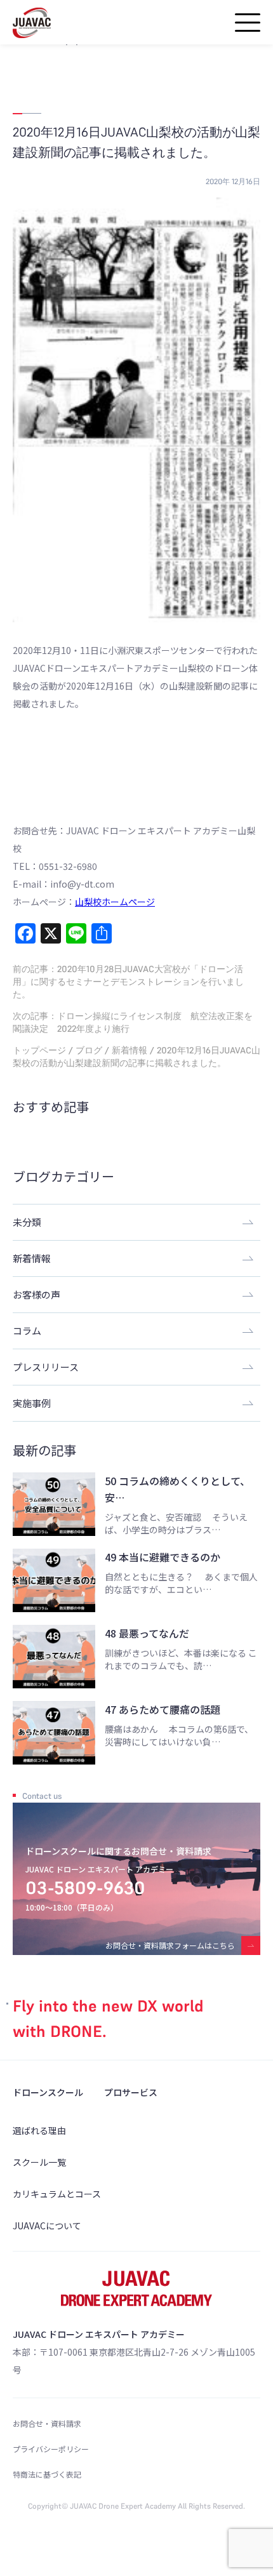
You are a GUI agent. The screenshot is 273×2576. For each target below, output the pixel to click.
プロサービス (131, 2092)
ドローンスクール (48, 2092)
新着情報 (130, 1050)
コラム (27, 1331)
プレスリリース (46, 1367)
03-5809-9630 (85, 1888)
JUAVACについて (47, 2226)
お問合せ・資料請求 (47, 2423)
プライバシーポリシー (51, 2449)
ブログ (89, 1050)
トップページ (39, 1050)
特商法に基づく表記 (47, 2474)
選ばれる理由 (39, 2130)
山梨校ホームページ (115, 902)
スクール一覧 (39, 2162)
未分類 (27, 1222)
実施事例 (32, 1403)
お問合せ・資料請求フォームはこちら (170, 1945)
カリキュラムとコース (57, 2194)
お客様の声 (37, 1294)
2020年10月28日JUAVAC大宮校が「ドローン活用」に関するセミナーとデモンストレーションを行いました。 (128, 982)
